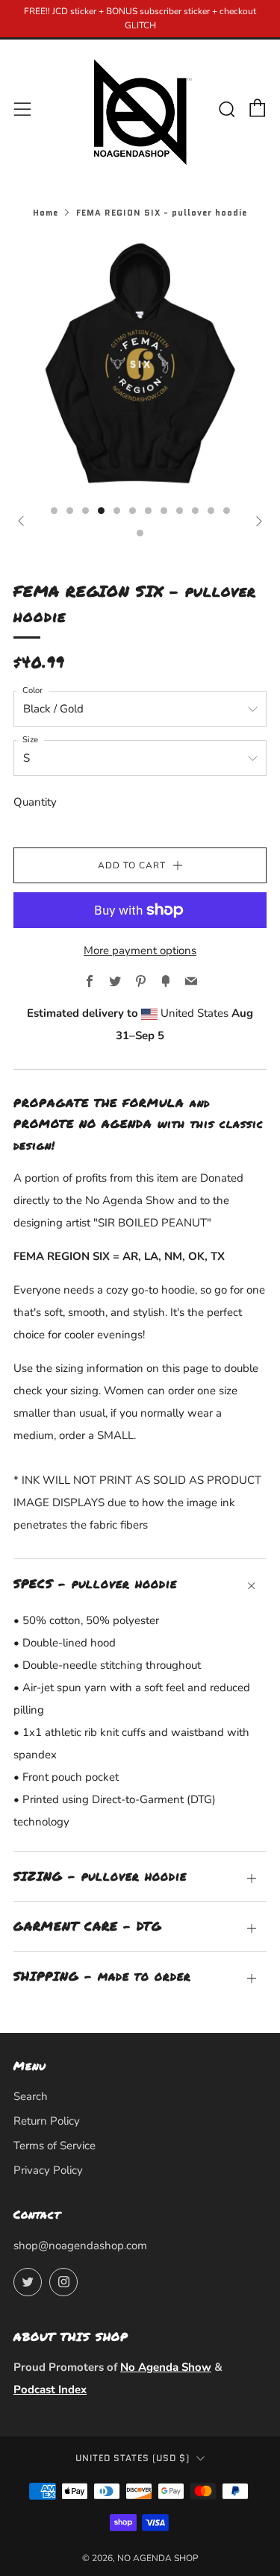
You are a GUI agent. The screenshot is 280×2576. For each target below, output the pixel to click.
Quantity (35, 802)
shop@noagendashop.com (80, 2246)
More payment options (140, 950)
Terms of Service (55, 2146)
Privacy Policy (48, 2170)
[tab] (54, 511)
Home (46, 213)
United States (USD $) (133, 2458)
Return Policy (47, 2121)
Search (31, 2096)
